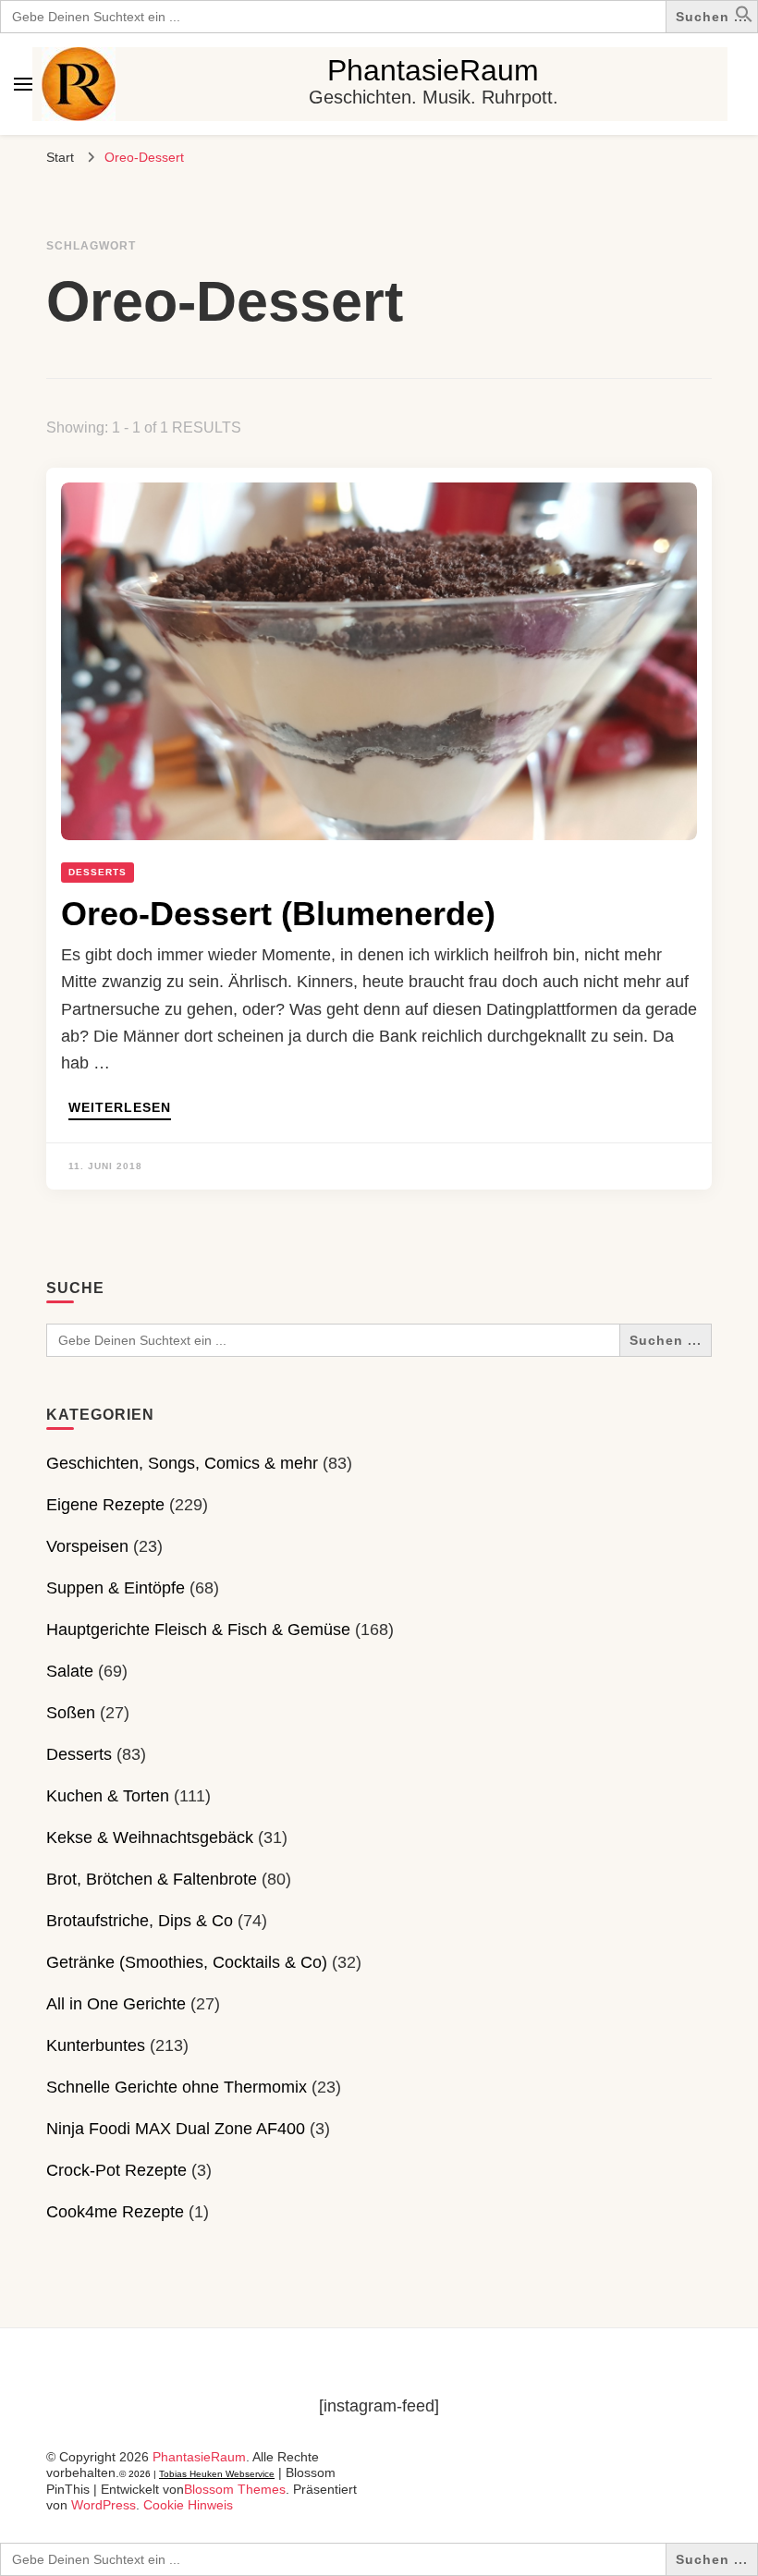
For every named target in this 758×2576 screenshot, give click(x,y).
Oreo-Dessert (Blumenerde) (278, 914)
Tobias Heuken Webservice (217, 2474)
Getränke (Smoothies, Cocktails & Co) (187, 1962)
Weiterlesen (120, 1108)
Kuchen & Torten (108, 1796)
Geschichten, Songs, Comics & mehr (182, 1463)
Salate (70, 1671)
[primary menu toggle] (23, 84)
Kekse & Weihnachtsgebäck (150, 1837)
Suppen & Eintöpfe (116, 1588)
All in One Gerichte (116, 2004)
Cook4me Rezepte (115, 2212)
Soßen (71, 1713)
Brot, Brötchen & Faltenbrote (152, 1879)
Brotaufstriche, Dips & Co (140, 1921)
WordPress (104, 2505)
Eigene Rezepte (105, 1505)
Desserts (98, 872)
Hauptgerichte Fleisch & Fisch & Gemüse (198, 1630)
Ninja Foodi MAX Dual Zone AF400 (176, 2129)
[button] (744, 18)
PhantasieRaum (433, 70)
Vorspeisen (87, 1546)
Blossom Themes (235, 2489)
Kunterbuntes (96, 2045)
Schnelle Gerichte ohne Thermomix (177, 2087)
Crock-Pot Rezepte (116, 2170)
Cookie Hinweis (188, 2505)
